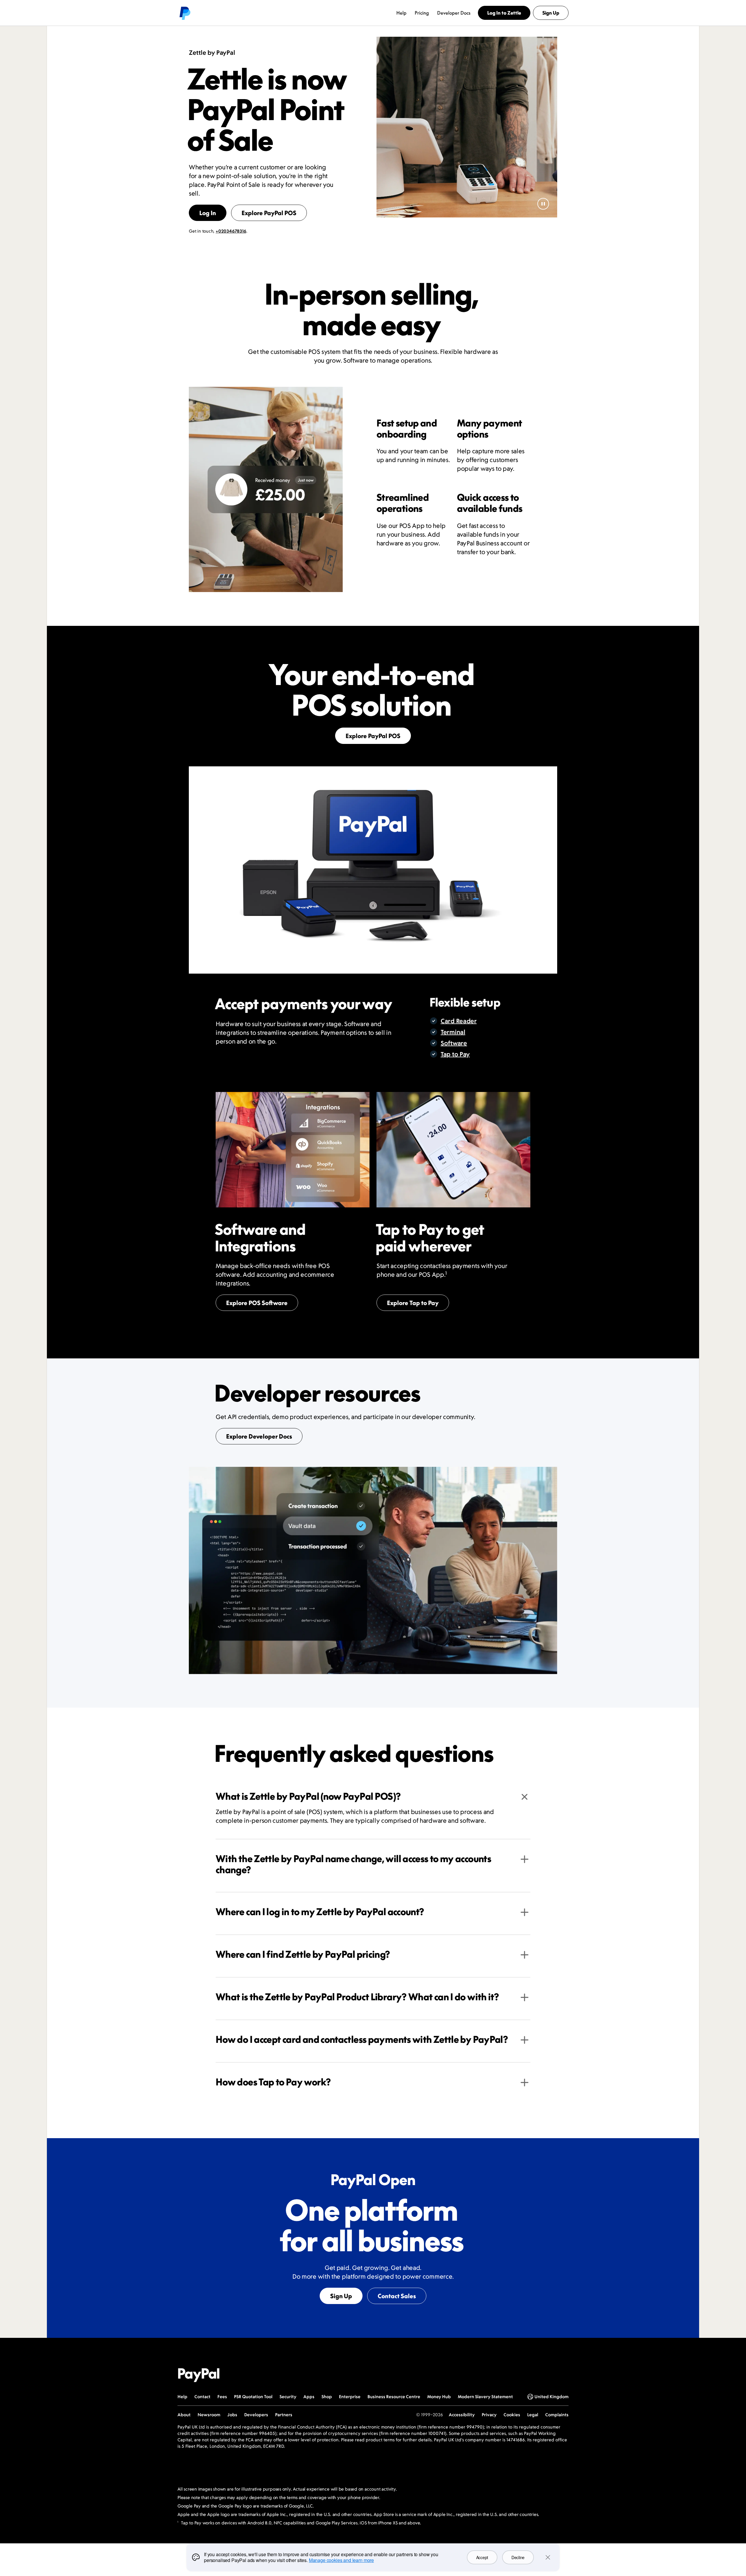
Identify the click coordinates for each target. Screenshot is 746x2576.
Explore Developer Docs (259, 1436)
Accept (482, 2557)
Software (454, 1043)
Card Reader (459, 1021)
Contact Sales (397, 2296)
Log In (208, 213)
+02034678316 (231, 231)
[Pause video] (543, 204)
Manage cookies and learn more (341, 2560)
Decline (518, 2557)
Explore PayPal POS (269, 213)
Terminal (453, 1032)
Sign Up (341, 2296)
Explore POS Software (257, 1303)
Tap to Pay (455, 1054)
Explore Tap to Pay (413, 1303)
